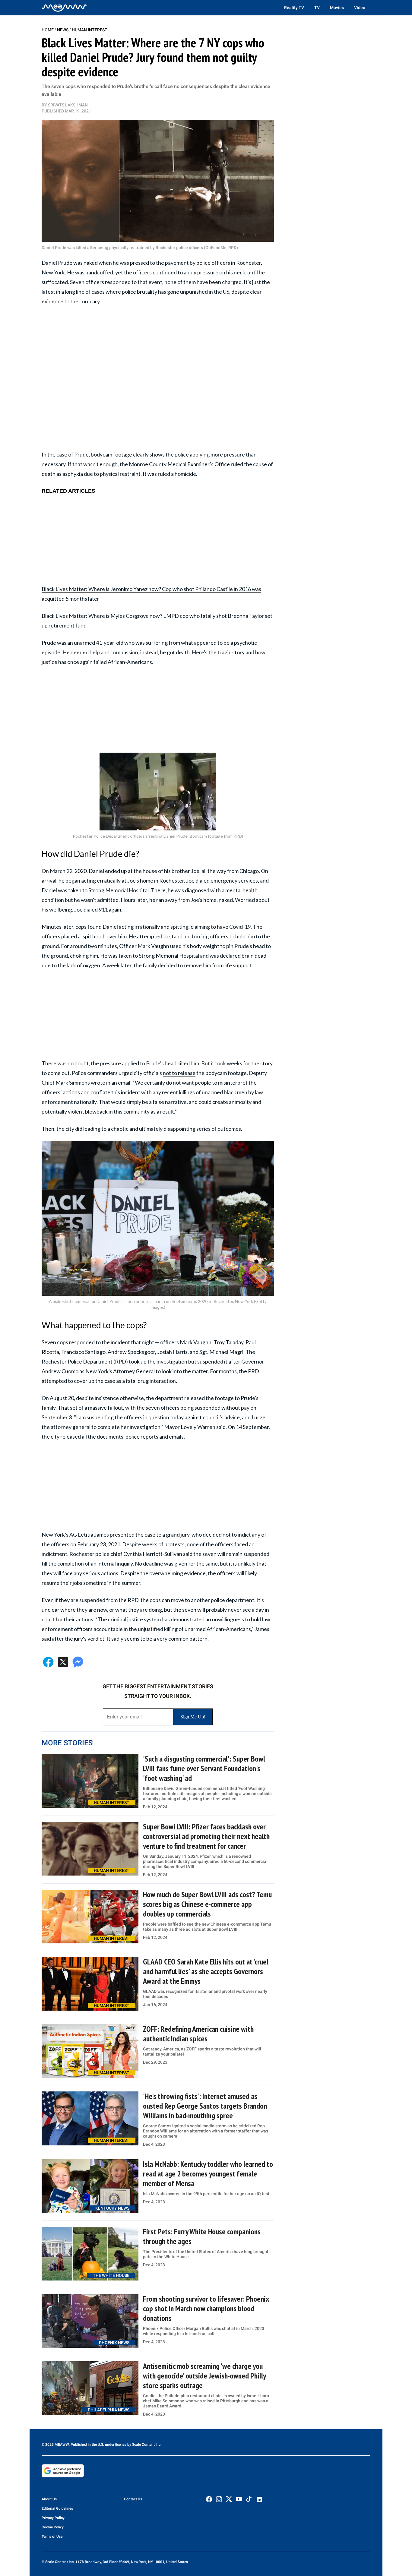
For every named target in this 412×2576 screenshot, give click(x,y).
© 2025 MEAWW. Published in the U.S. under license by (87, 2445)
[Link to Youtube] (239, 2499)
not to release (179, 1073)
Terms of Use (52, 2536)
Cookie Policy (53, 2527)
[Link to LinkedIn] (259, 2499)
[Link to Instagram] (219, 2499)
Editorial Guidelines (57, 2508)
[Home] (64, 8)
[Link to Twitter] (229, 2499)
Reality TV (294, 8)
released (71, 1437)
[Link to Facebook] (209, 2499)
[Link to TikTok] (249, 2500)
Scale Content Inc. (147, 2445)
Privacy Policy (53, 2518)
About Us (49, 2499)
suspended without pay (222, 1408)
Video (360, 8)
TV (317, 8)
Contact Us (133, 2499)
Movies (337, 8)
